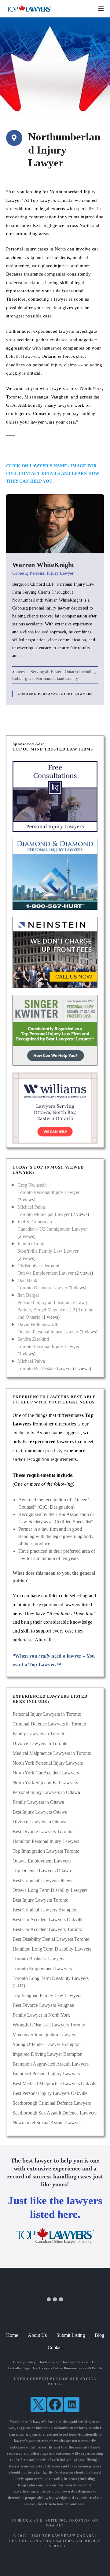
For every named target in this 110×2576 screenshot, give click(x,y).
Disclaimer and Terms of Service (63, 2362)
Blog (99, 2335)
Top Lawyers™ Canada (68, 2536)
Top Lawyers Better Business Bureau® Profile (67, 2368)
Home (12, 2335)
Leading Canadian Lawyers (41, 2541)
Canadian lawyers (23, 2434)
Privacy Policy (24, 2362)
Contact (55, 2347)
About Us (37, 2335)
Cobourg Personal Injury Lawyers (55, 694)
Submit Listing (71, 2335)
